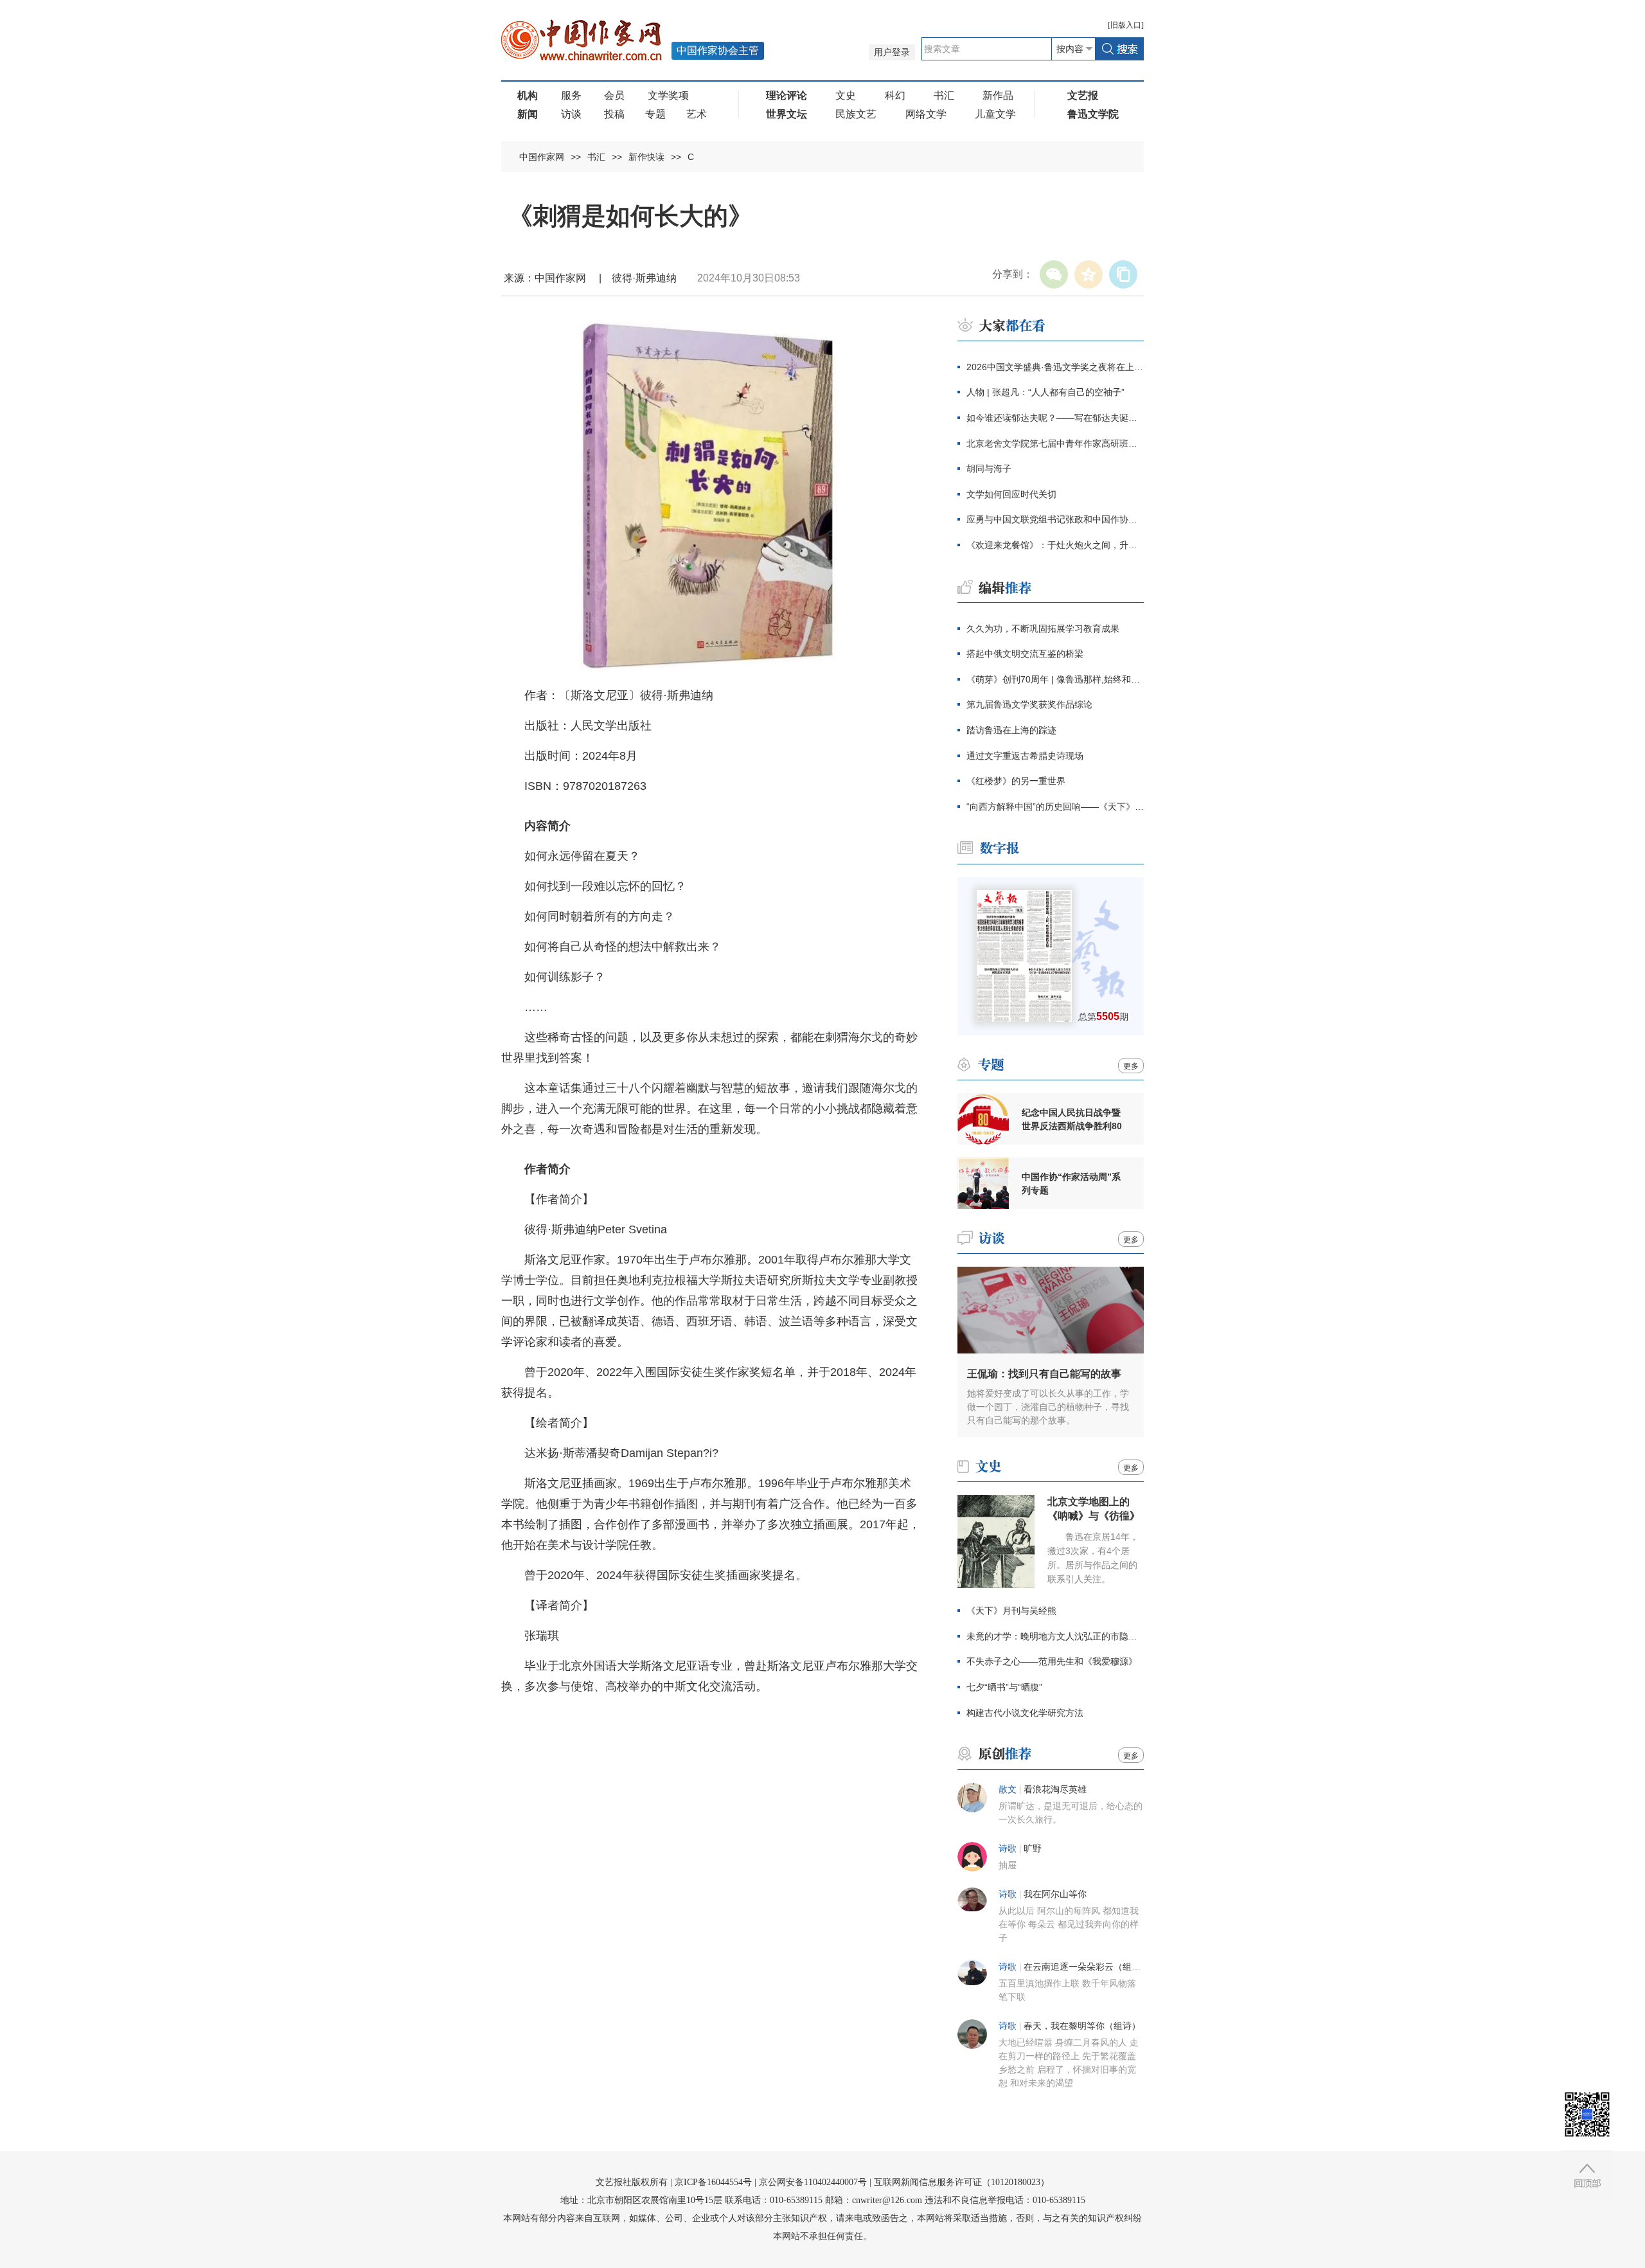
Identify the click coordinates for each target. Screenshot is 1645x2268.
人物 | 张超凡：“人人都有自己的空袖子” (1045, 392)
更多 (1131, 1066)
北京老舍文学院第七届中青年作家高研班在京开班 (1055, 443)
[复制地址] (1123, 274)
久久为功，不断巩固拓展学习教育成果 (1043, 629)
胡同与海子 (989, 469)
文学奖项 (668, 95)
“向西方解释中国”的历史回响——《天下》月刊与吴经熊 (1055, 807)
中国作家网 (542, 157)
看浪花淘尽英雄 (1055, 1790)
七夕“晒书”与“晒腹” (1004, 1687)
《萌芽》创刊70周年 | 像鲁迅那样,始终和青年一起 (1055, 679)
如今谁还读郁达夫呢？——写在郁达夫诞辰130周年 (1055, 418)
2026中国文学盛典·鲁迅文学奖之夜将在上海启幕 (1055, 367)
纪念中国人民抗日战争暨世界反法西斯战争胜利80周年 (1072, 1120)
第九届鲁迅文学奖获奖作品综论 (1029, 704)
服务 (571, 95)
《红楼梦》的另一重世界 (1016, 781)
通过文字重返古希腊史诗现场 (1025, 756)
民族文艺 (856, 114)
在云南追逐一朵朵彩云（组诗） (1087, 1967)
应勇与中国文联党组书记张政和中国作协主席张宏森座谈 (1055, 519)
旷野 (1033, 1849)
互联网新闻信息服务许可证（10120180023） (962, 2182)
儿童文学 (995, 114)
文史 (846, 95)
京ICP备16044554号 (713, 2182)
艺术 (697, 114)
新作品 (998, 95)
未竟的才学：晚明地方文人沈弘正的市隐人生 (1055, 1636)
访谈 (571, 114)
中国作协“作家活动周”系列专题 (1071, 1183)
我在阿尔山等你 (1055, 1894)
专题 (655, 114)
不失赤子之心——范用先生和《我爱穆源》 (1052, 1661)
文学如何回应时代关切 (1011, 494)
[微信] (1054, 274)
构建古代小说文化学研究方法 (1025, 1713)
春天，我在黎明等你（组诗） (1082, 2026)
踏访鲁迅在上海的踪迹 (1011, 730)
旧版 (1126, 25)
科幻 (895, 95)
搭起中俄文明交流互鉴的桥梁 (1025, 654)
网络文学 (926, 114)
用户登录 (892, 52)
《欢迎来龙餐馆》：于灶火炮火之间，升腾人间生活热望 (1055, 545)
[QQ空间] (1089, 274)
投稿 (614, 114)
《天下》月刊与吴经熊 (1011, 1611)
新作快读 (646, 157)
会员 (614, 95)
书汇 (944, 95)
